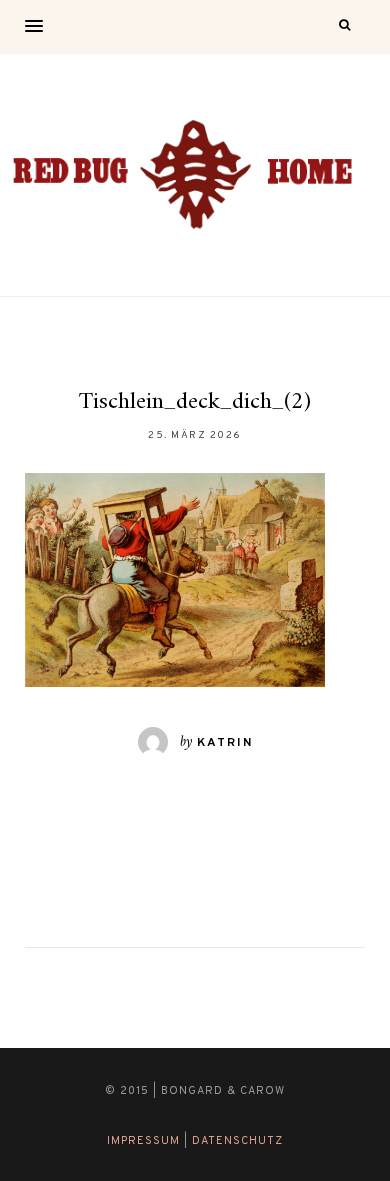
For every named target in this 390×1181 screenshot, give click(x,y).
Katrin (225, 743)
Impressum (143, 1141)
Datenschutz (237, 1141)
